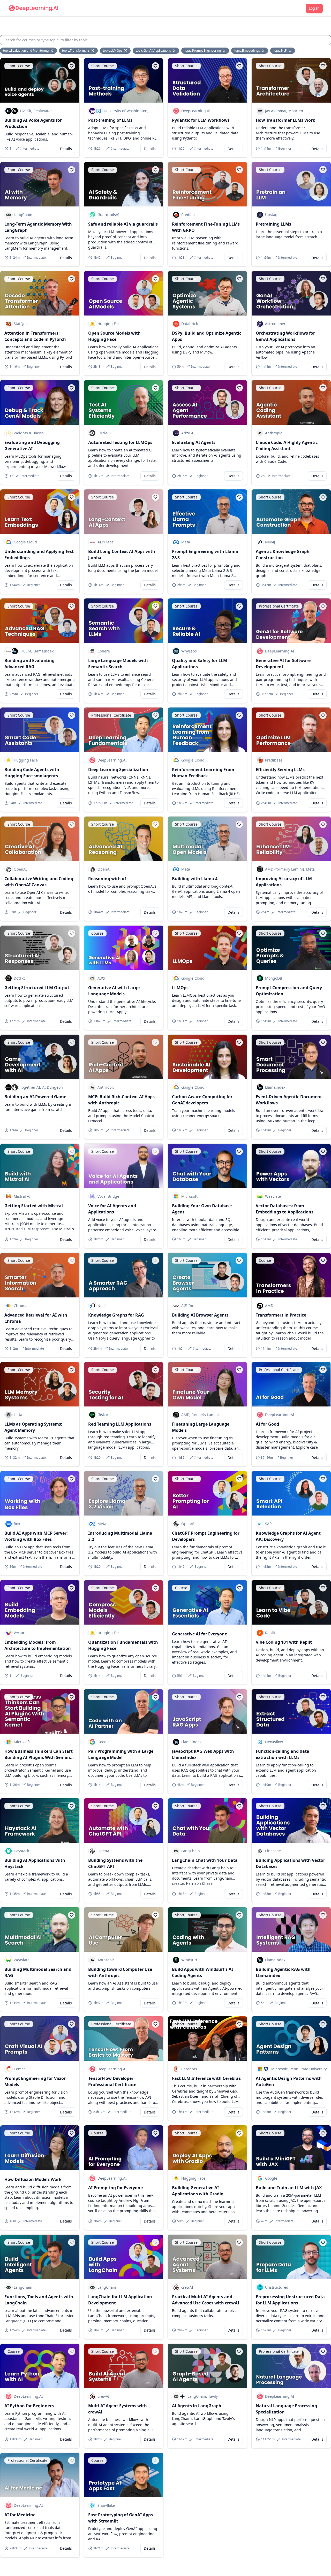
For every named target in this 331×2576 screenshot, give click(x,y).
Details (66, 149)
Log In (314, 8)
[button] (72, 66)
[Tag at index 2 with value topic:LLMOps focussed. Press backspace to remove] (126, 51)
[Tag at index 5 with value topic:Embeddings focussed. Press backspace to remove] (264, 51)
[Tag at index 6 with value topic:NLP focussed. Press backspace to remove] (290, 51)
